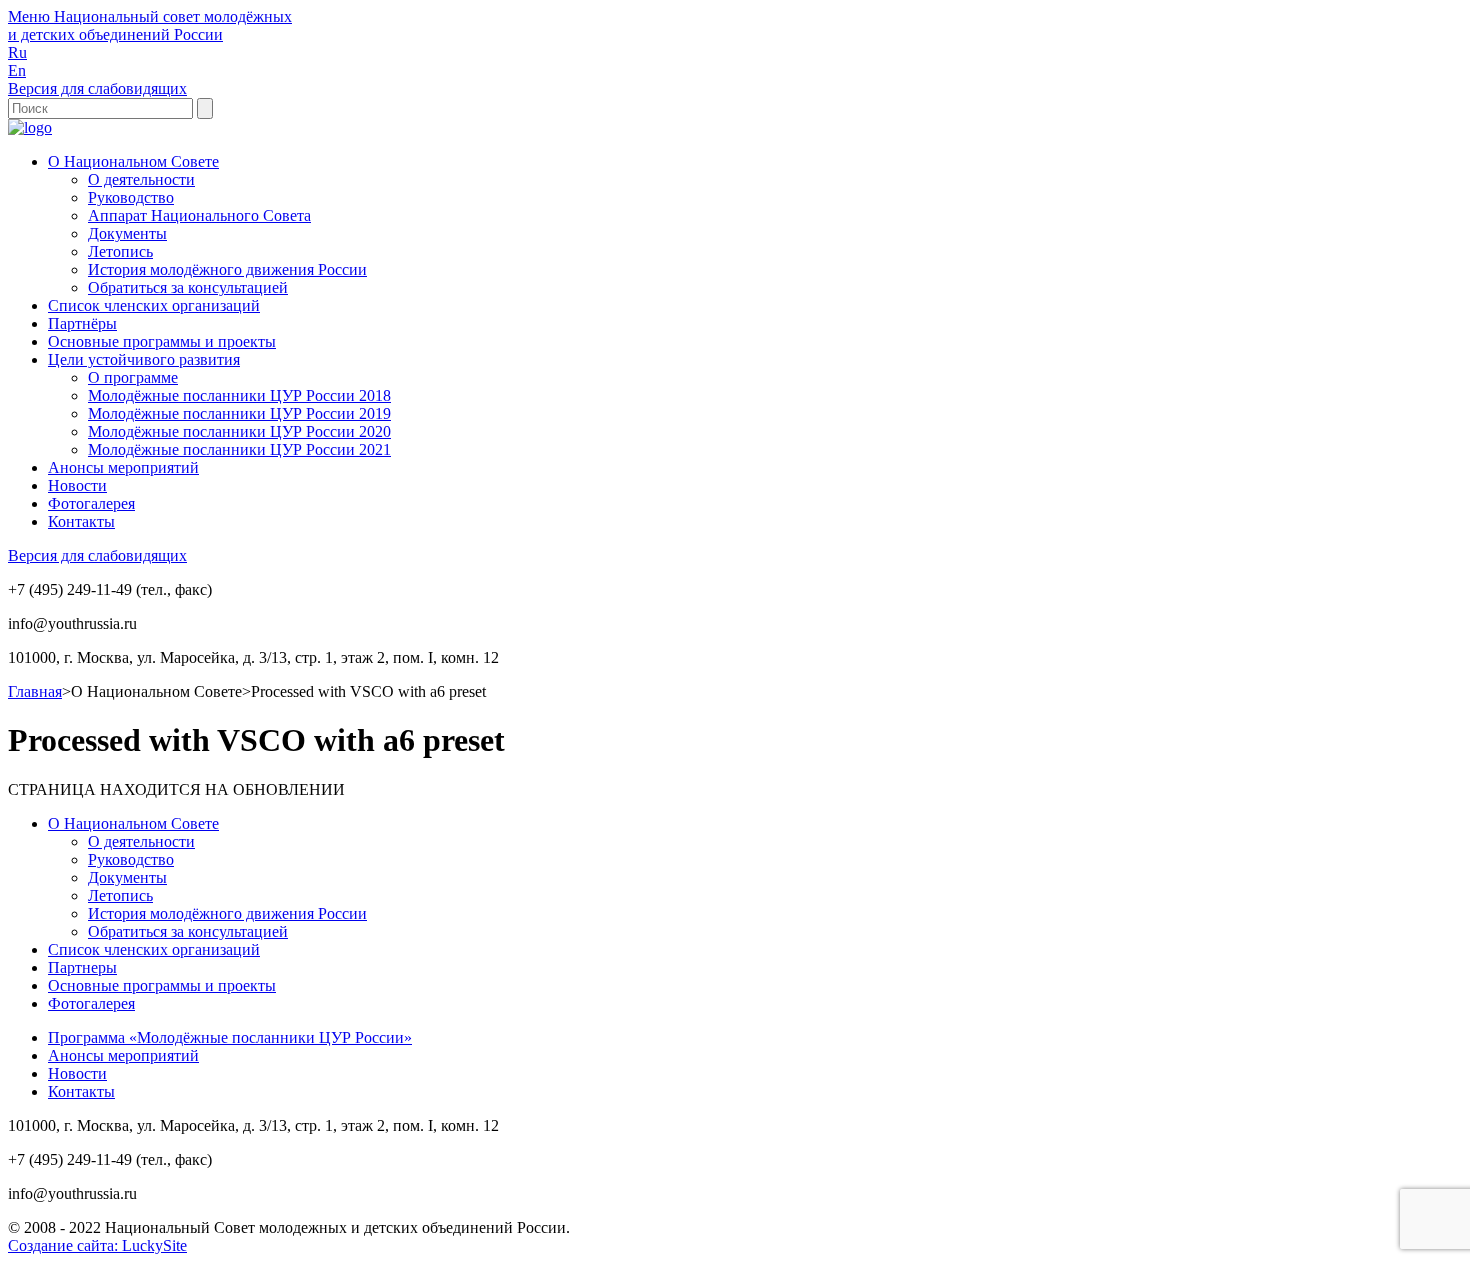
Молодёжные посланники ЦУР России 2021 (239, 449)
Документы (127, 233)
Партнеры (82, 967)
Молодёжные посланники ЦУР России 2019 (239, 413)
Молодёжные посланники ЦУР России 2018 (239, 395)
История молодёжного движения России (227, 269)
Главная (35, 691)
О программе (133, 377)
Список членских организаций (154, 305)
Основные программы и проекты (162, 341)
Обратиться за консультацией (188, 287)
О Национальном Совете (133, 161)
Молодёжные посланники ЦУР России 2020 (239, 431)
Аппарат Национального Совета (199, 215)
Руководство (131, 197)
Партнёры (82, 323)
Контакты (81, 521)
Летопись (120, 251)
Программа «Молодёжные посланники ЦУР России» (230, 1037)
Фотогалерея (91, 503)
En (17, 70)
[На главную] (30, 127)
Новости (77, 485)
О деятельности (141, 179)
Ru (17, 52)
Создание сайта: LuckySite (97, 1245)
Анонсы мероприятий (123, 467)
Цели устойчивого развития (144, 359)
